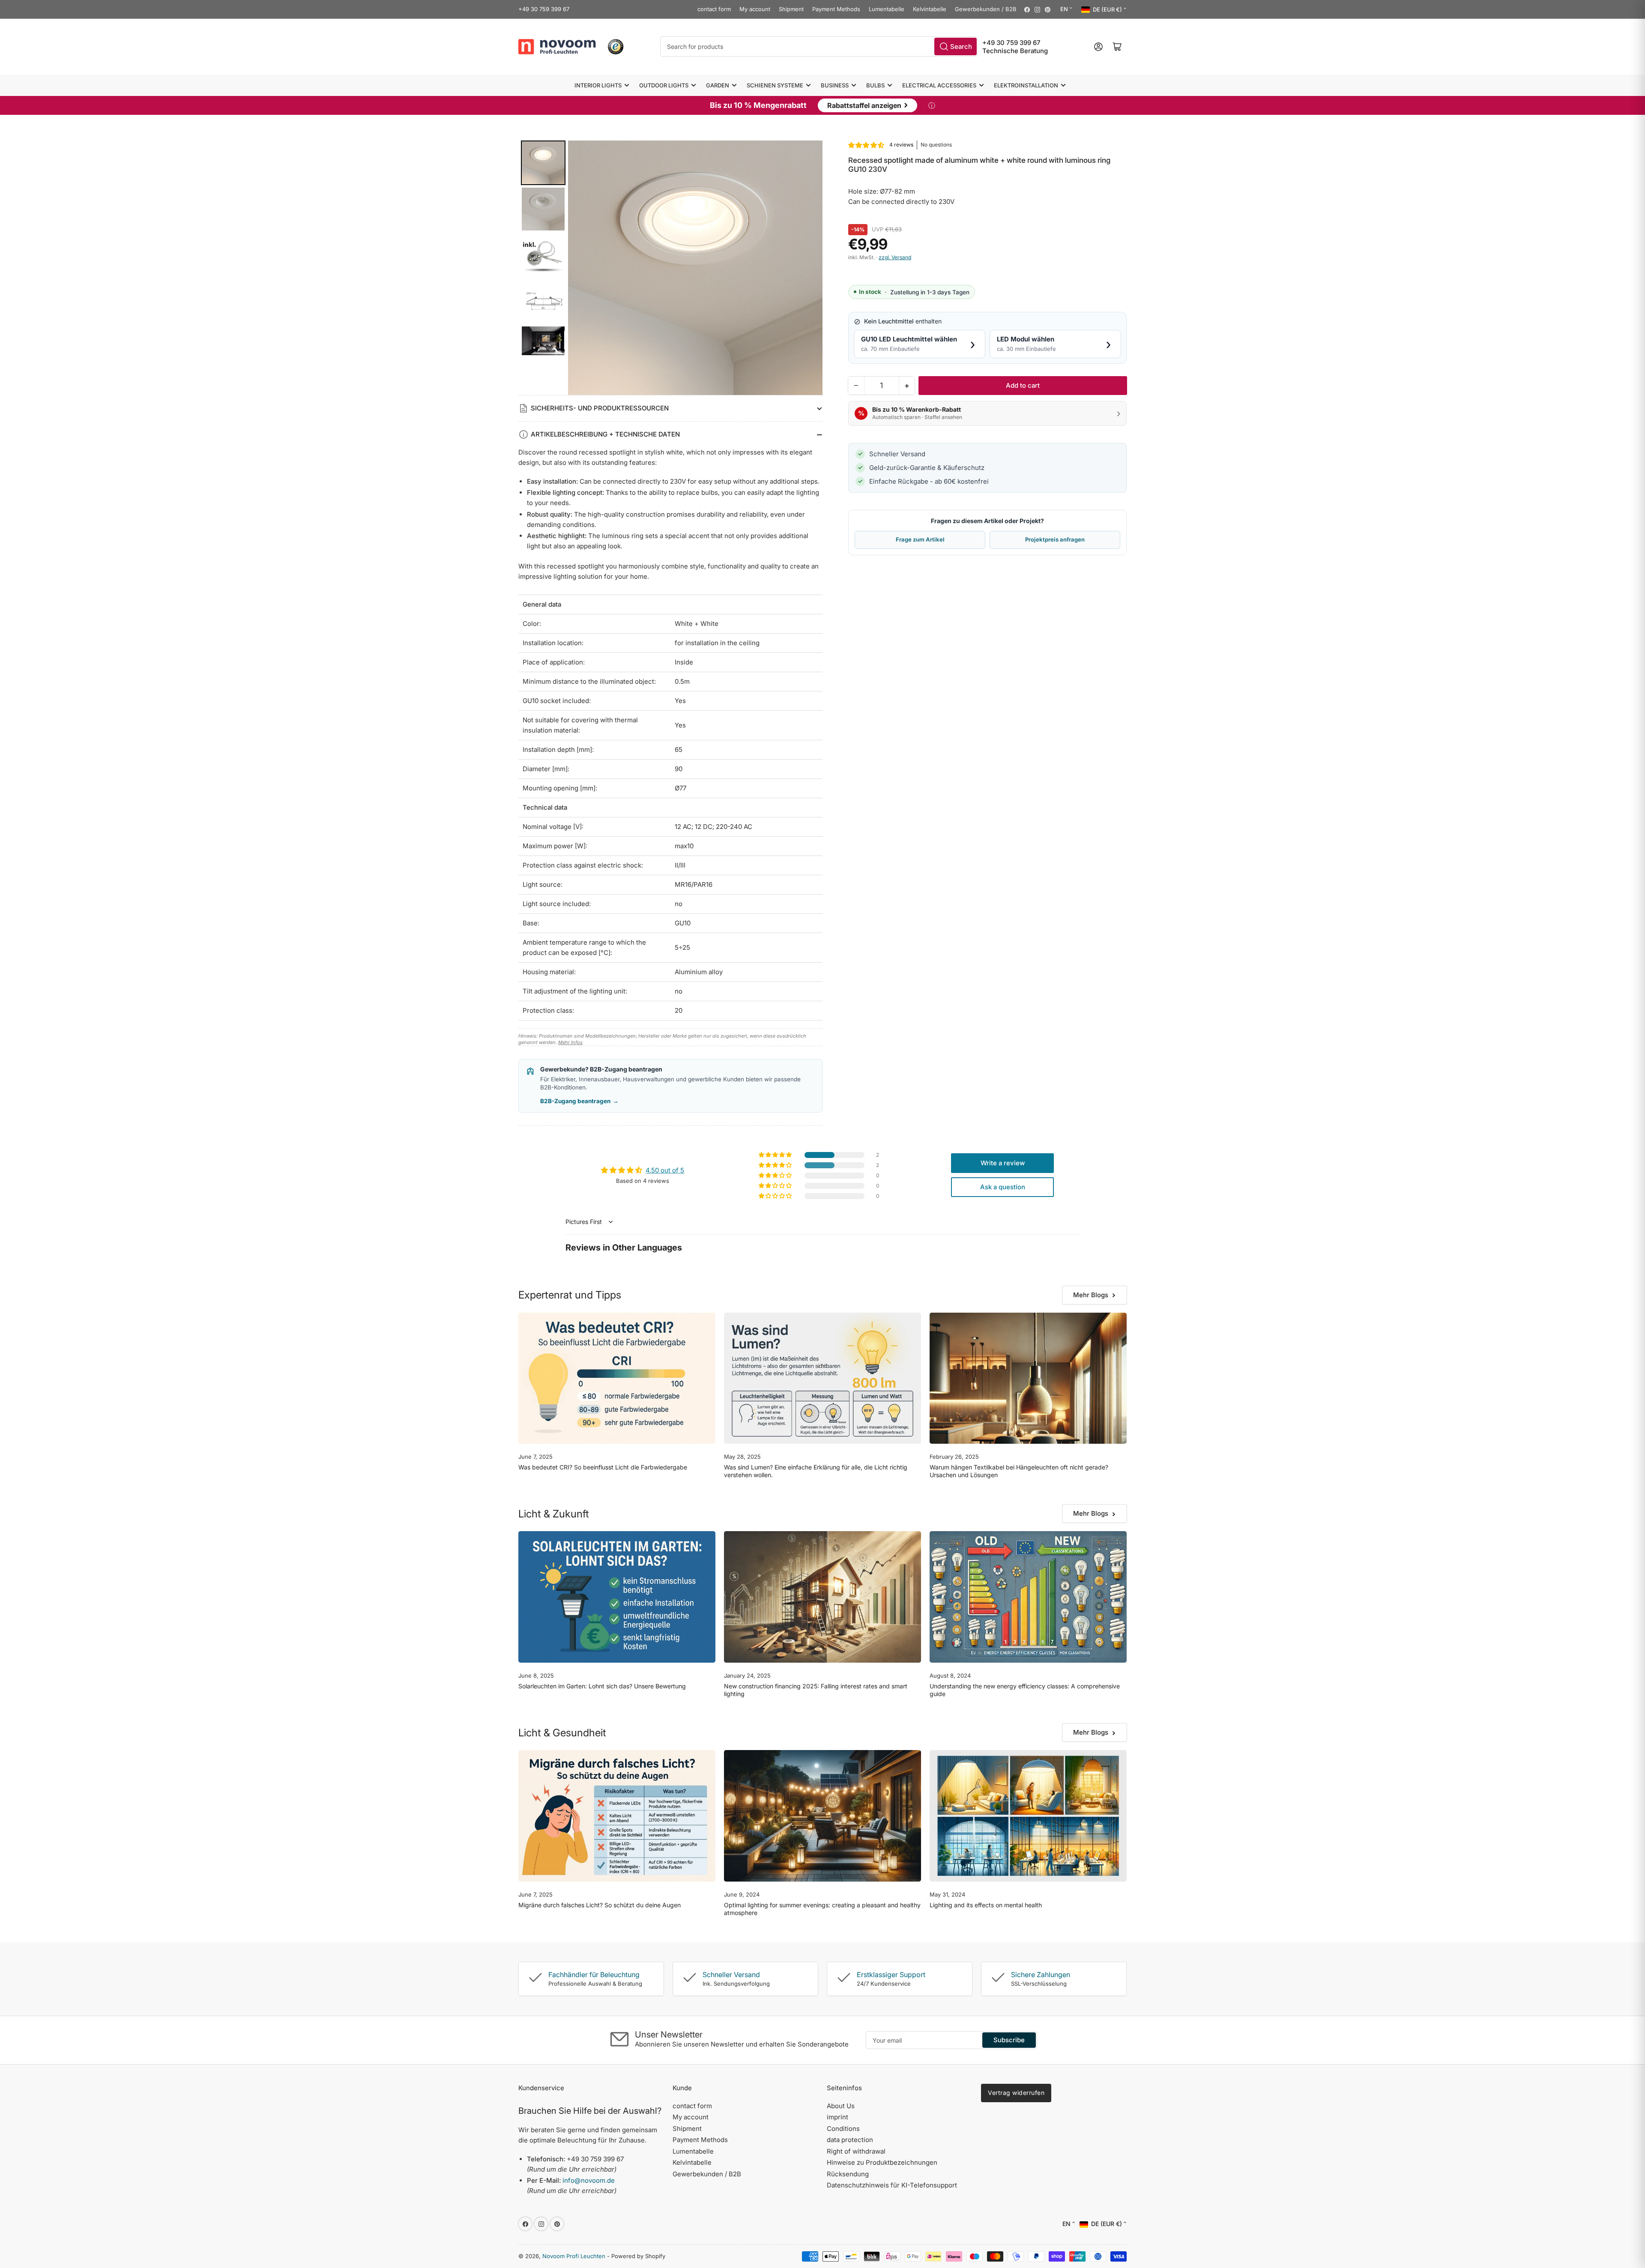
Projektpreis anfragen (1055, 539)
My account (755, 9)
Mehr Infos (570, 1042)
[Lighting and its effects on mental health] (1028, 1816)
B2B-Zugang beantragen (579, 1101)
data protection (850, 2140)
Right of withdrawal (856, 2151)
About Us (841, 2106)
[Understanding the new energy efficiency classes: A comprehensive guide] (1028, 1597)
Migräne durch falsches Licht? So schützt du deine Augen (600, 1905)
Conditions (843, 2129)
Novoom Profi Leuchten (574, 2256)
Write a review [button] (1003, 1163)
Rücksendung (848, 2174)
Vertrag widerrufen (1016, 2093)
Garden (718, 85)
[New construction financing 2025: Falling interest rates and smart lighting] (822, 1597)
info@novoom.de (589, 2180)
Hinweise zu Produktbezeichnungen (882, 2162)
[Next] (810, 268)
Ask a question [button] (1003, 1187)
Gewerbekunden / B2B (986, 9)
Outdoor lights (664, 85)
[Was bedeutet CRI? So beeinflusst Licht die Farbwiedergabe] (617, 1378)
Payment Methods (836, 9)
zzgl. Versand (895, 257)
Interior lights (598, 85)
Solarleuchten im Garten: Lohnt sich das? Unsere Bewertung (602, 1686)
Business (835, 85)
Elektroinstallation (1026, 85)
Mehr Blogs (1091, 1295)
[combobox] (819, 46)
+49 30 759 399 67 (544, 9)
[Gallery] (670, 268)
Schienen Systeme (775, 85)
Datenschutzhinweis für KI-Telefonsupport (892, 2185)
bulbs (875, 85)
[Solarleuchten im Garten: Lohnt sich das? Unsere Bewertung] (617, 1597)
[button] (867, 145)
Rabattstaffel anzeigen (867, 105)
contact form (714, 9)
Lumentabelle (887, 9)
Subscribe (1009, 2040)
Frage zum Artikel (920, 539)
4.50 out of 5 (665, 1170)
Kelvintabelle (930, 9)
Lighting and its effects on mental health (986, 1905)
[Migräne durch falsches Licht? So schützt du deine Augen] (617, 1816)
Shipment (791, 9)
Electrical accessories (939, 85)
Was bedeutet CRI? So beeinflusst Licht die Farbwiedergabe (603, 1467)
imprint (837, 2117)
